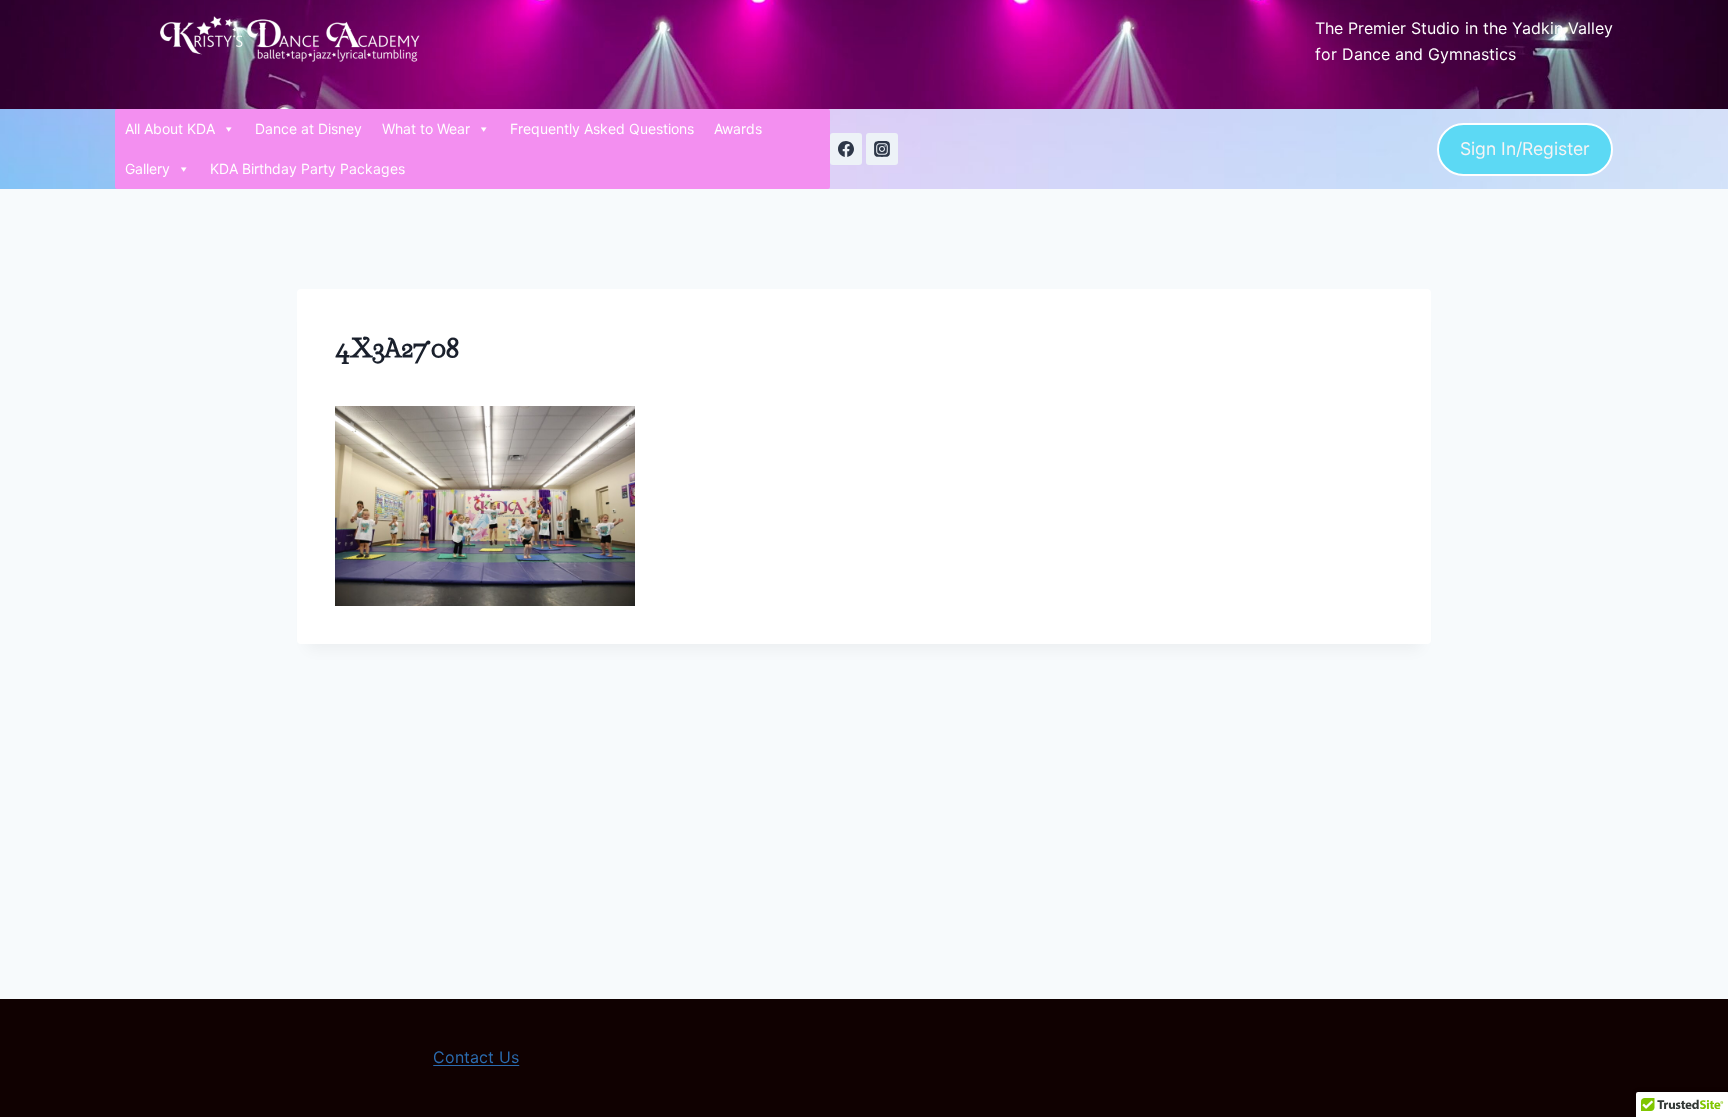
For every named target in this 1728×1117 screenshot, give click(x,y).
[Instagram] (882, 149)
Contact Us (476, 1057)
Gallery (147, 168)
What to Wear (426, 128)
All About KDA (170, 128)
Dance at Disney (308, 128)
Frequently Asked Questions (602, 128)
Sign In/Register (1525, 148)
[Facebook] (846, 149)
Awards (738, 128)
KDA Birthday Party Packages (307, 168)
